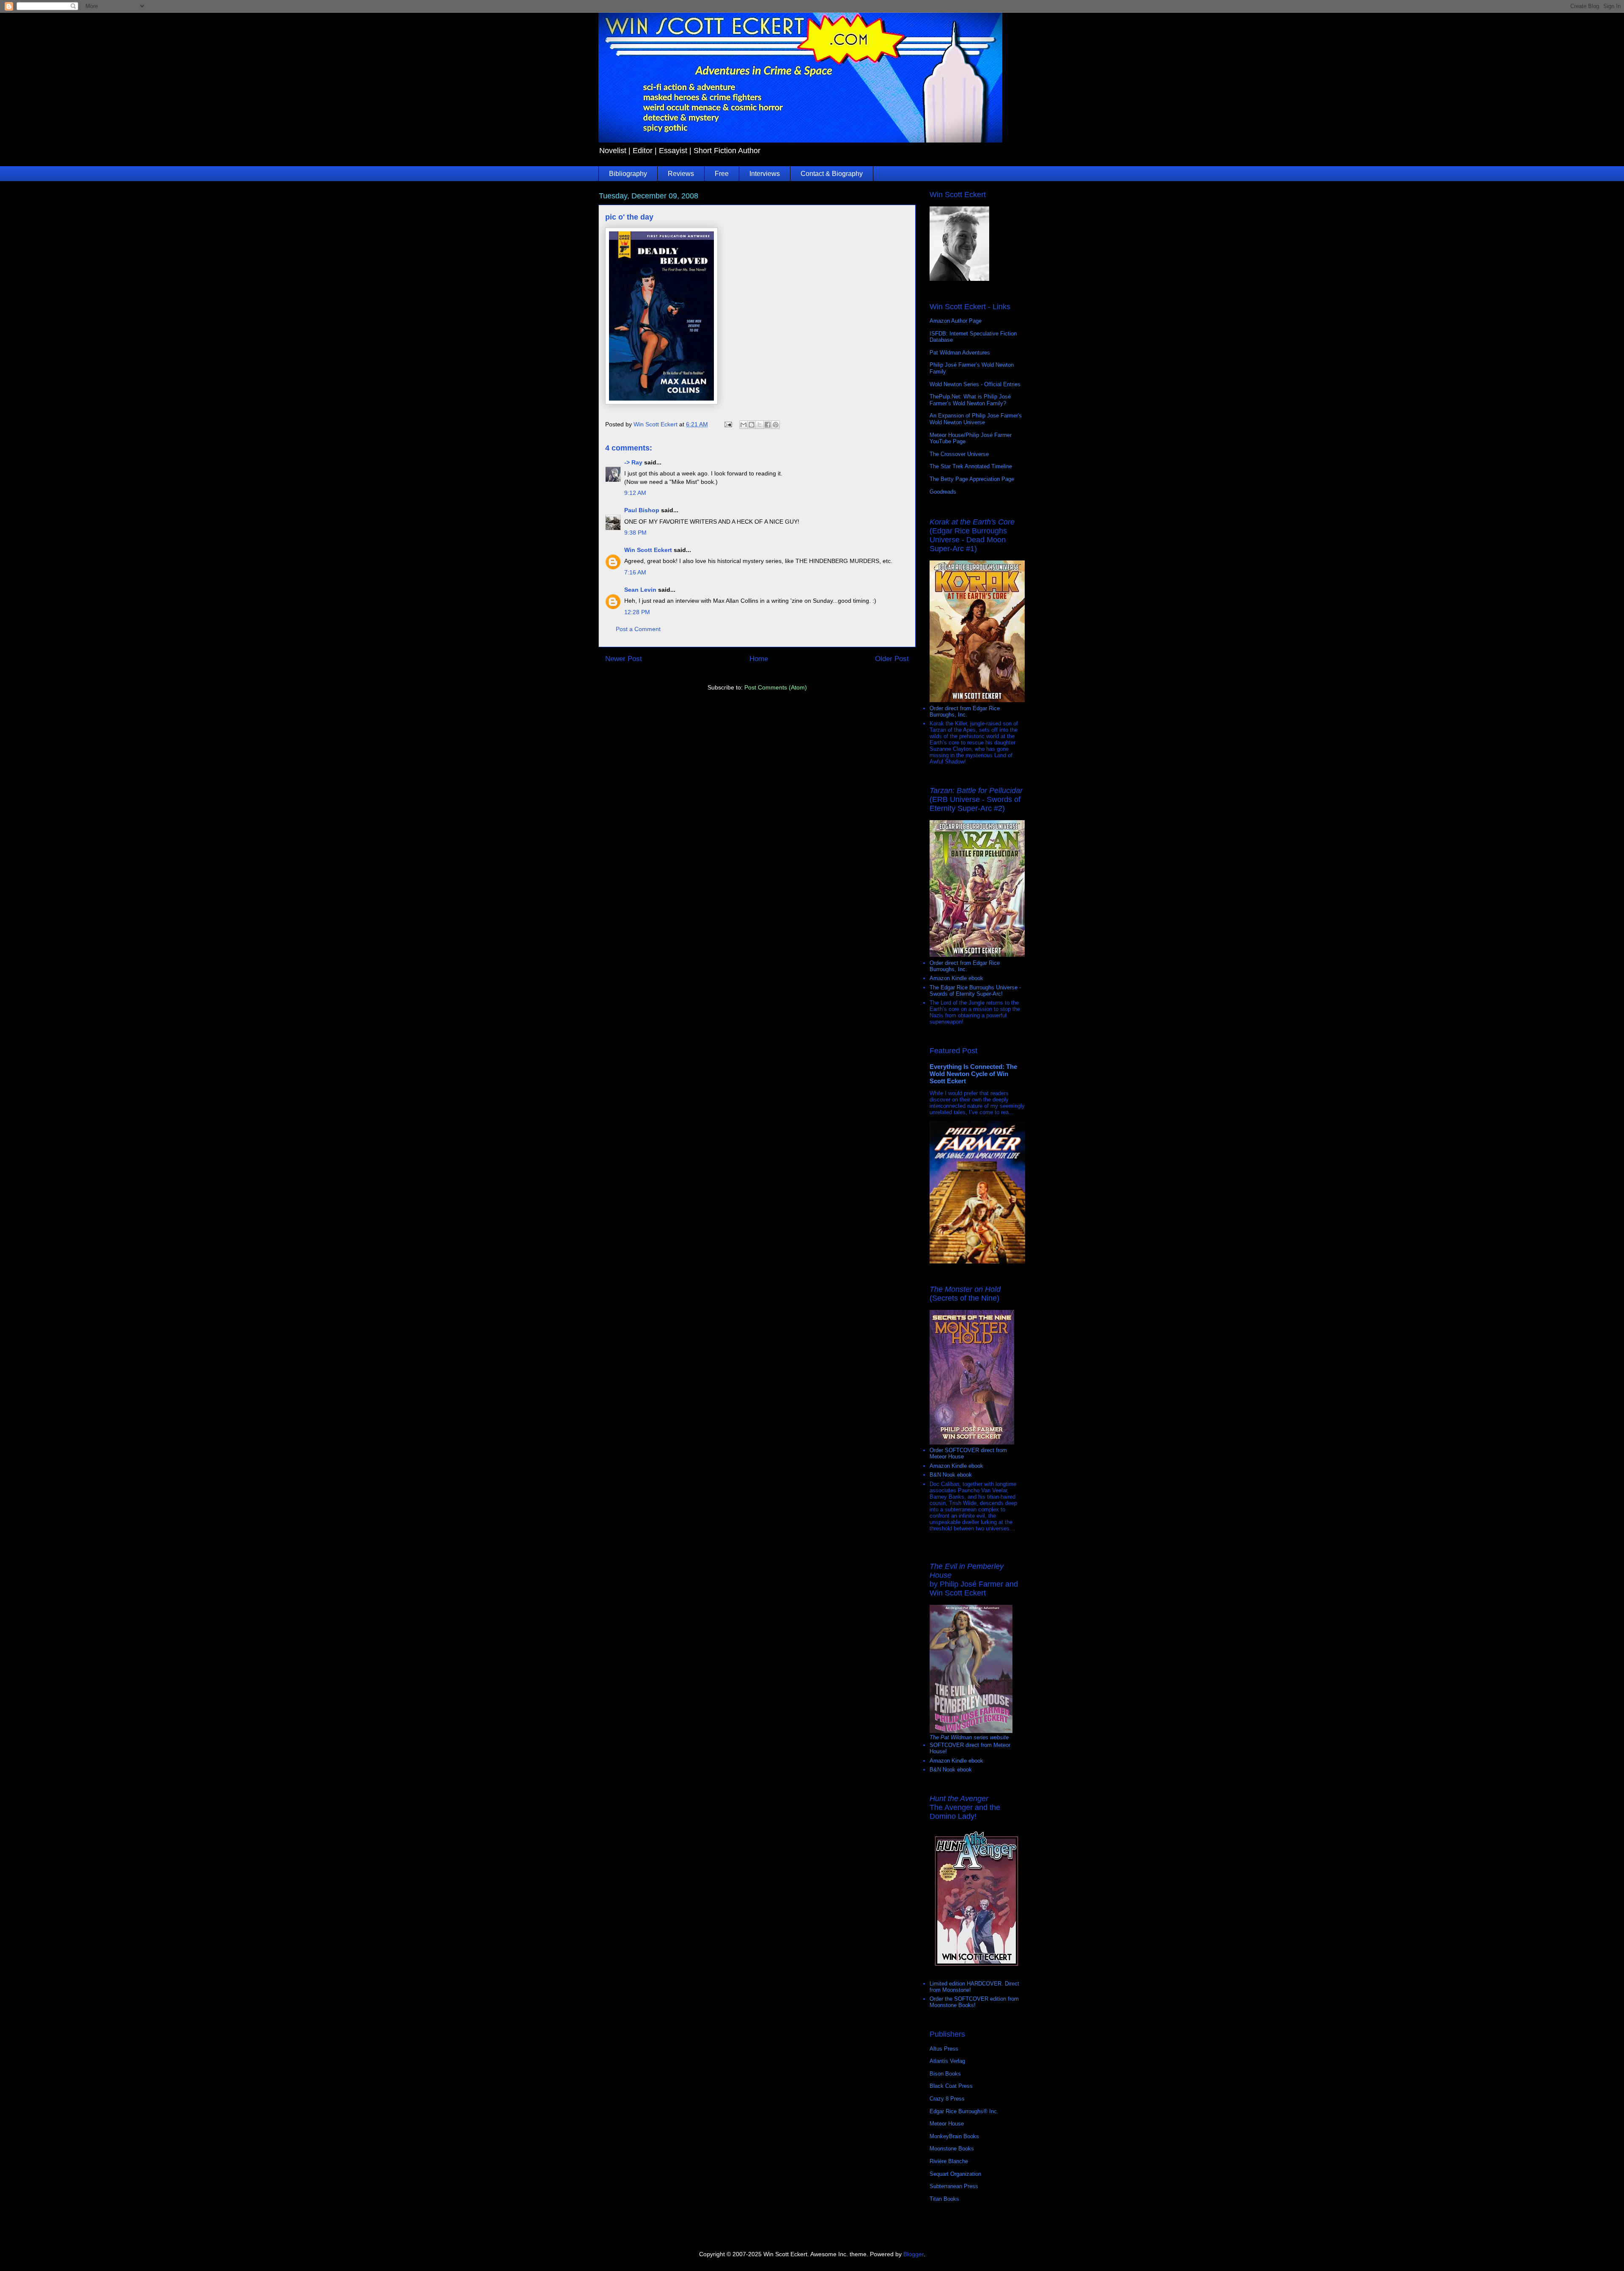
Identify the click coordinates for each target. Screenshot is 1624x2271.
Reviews (681, 174)
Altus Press (944, 2049)
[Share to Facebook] (768, 425)
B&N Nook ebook (951, 1475)
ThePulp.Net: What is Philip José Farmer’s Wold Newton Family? (970, 400)
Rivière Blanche (949, 2161)
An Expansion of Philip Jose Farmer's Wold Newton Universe (976, 419)
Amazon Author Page (956, 321)
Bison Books (945, 2074)
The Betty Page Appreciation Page (972, 479)
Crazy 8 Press (947, 2099)
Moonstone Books (952, 2149)
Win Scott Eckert (648, 550)
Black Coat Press (951, 2086)
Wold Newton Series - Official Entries (975, 384)
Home (759, 659)
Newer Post (624, 659)
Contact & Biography (832, 174)
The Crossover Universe (959, 454)
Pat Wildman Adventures (960, 353)
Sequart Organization (955, 2174)
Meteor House (947, 2124)
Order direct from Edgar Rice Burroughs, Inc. (965, 711)
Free (722, 174)
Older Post (892, 659)
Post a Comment (638, 629)
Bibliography (628, 174)
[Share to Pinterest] (776, 425)
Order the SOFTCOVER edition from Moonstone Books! (974, 2002)
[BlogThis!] (752, 425)
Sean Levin (640, 590)
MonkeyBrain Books (954, 2136)
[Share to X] (760, 425)
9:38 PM (635, 533)
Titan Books (944, 2199)
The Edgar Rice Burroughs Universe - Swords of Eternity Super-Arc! (975, 991)
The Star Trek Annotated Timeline (971, 466)
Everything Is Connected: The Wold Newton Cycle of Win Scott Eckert (973, 1074)
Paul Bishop (642, 510)
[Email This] (743, 425)
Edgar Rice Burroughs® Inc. (964, 2111)
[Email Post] (728, 424)
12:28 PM (637, 612)
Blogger (913, 2254)
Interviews (765, 174)
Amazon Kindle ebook (956, 978)
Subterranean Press (954, 2186)
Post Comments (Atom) (776, 687)
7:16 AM (635, 572)
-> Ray (633, 462)
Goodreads (943, 492)
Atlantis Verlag (947, 2061)
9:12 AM (635, 493)
